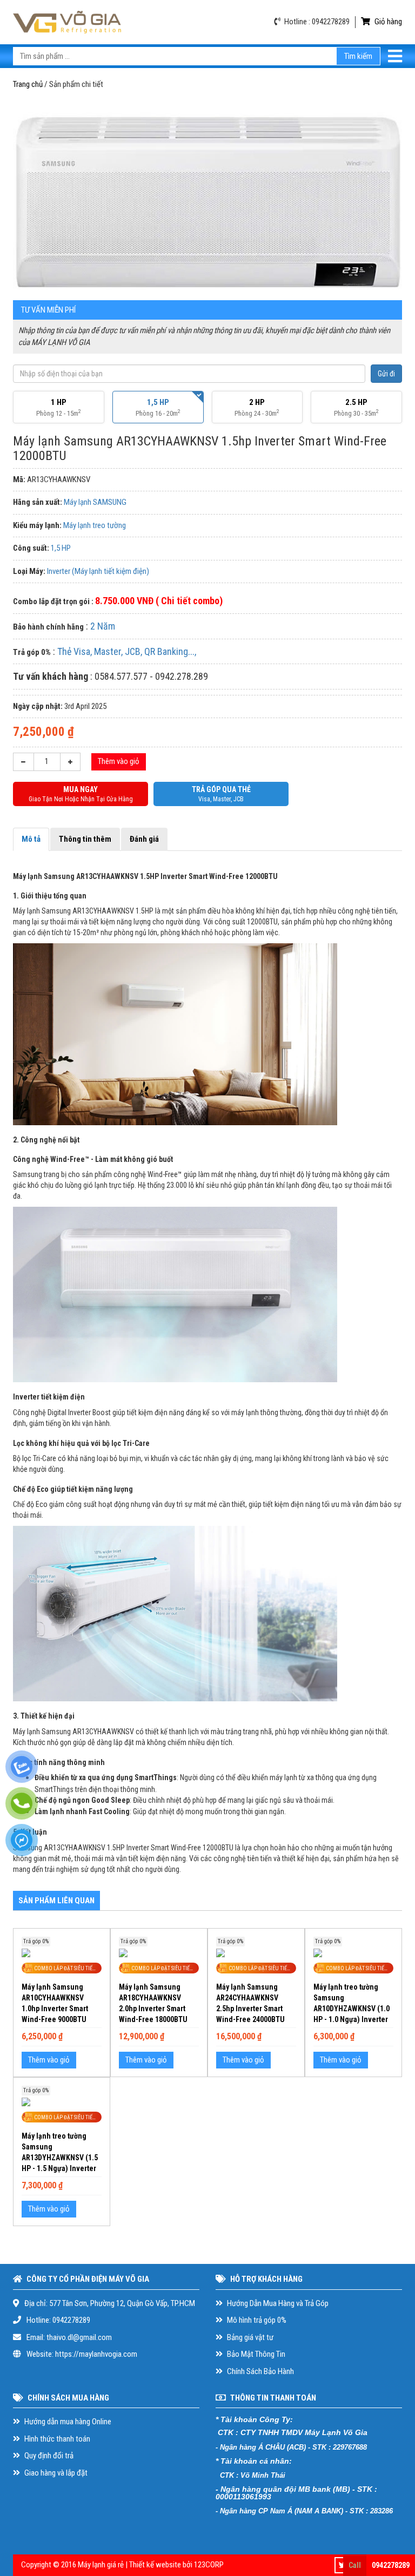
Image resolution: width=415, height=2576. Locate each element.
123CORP (209, 2565)
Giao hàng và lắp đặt (55, 2473)
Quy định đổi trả (48, 2456)
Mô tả (31, 839)
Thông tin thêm (85, 839)
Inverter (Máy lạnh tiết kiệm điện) (98, 571)
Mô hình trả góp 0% (256, 2320)
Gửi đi (386, 374)
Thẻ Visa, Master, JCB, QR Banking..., (127, 651)
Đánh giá (144, 839)
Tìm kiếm (358, 56)
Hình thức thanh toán (56, 2439)
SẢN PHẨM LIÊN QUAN (56, 1901)
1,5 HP (61, 548)
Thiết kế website (155, 2565)
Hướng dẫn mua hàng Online (67, 2422)
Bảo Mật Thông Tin (255, 2354)
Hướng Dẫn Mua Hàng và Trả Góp (277, 2303)
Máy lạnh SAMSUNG (95, 502)
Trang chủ (28, 84)
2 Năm (103, 626)
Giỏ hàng (387, 22)
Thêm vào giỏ (119, 761)
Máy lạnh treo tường (95, 525)
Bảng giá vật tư (249, 2337)
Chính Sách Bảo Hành (260, 2371)
